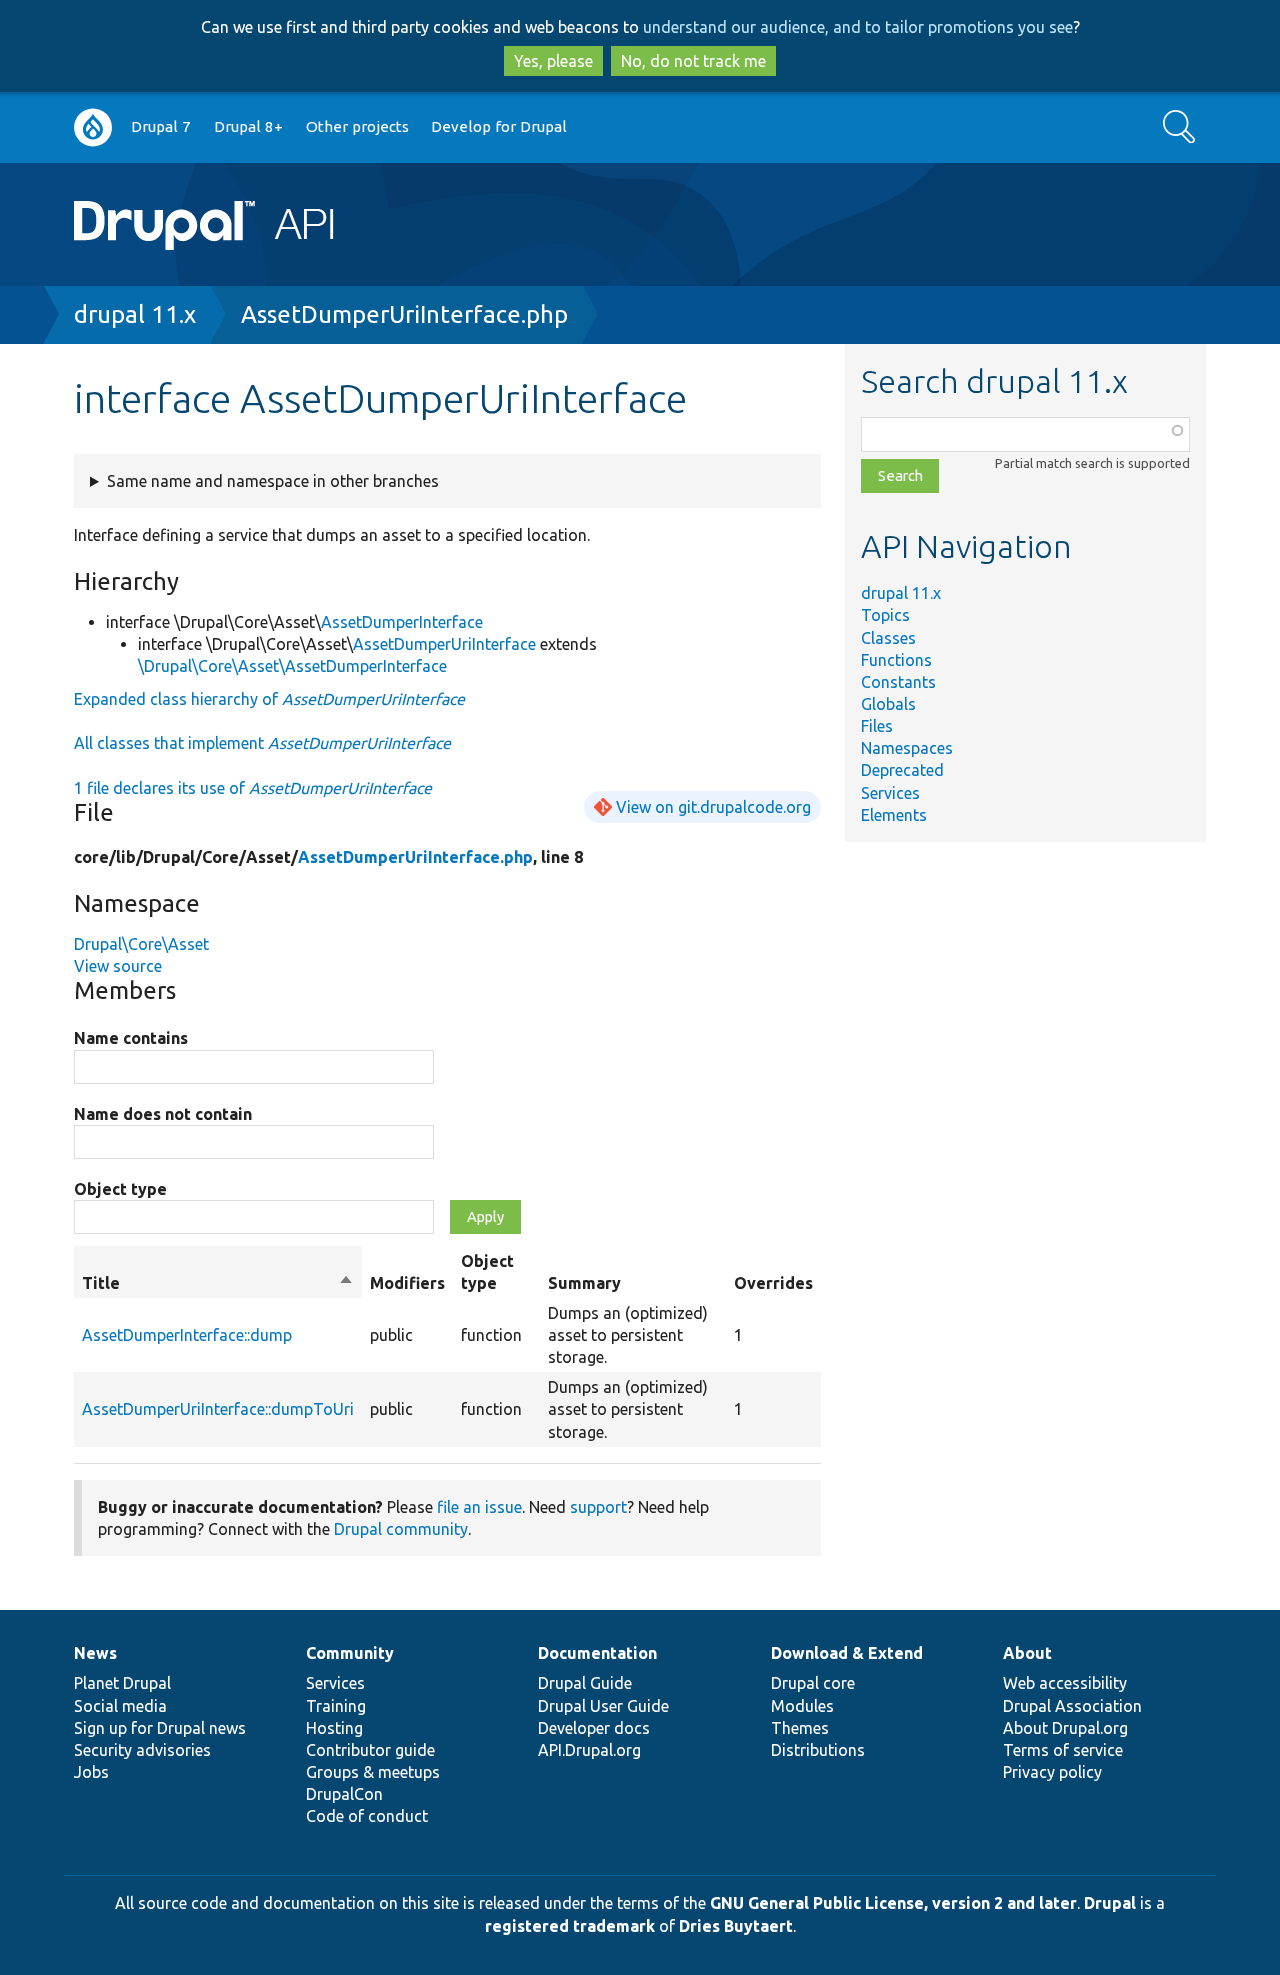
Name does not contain (163, 1114)
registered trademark (570, 1926)
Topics (885, 615)
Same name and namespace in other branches (273, 481)
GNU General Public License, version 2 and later (893, 1903)
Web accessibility (1065, 1683)
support (598, 1507)
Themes (800, 1728)
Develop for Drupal (499, 126)
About (1027, 1653)
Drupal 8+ (248, 126)
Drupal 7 (161, 126)
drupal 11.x (135, 314)
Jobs (91, 1772)
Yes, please (553, 61)
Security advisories (142, 1750)
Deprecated (902, 770)
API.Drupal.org (589, 1750)
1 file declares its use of (253, 788)
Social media (120, 1706)
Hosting (334, 1728)
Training (336, 1706)
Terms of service (1063, 1750)
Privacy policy (1052, 1772)
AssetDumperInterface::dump (187, 1335)
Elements (894, 815)
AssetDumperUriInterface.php (404, 314)
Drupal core (813, 1683)
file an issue (479, 1507)
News (95, 1653)
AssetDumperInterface (402, 622)
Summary (584, 1283)
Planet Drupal (122, 1683)
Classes (888, 638)
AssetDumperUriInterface (444, 644)
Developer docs (594, 1728)
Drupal (1110, 1903)
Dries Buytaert (736, 1926)
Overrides (773, 1283)
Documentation (597, 1653)
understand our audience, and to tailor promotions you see (858, 27)
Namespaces (907, 748)
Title (218, 1284)
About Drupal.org (1065, 1728)
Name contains (131, 1038)
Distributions (818, 1750)
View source (118, 966)
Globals (888, 704)
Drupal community (401, 1529)
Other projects (357, 126)
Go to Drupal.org (93, 127)
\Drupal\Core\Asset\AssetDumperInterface (292, 666)
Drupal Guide (585, 1683)
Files (877, 726)
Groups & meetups (373, 1772)
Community (350, 1653)
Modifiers (407, 1283)
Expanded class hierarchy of (269, 699)
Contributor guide (370, 1750)
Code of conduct (367, 1816)
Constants (898, 682)
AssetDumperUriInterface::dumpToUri (218, 1409)
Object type (120, 1189)
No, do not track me (693, 61)
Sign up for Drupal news (160, 1728)
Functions (896, 660)
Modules (802, 1706)
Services (890, 793)
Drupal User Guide (603, 1706)
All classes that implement (262, 743)
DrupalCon (344, 1794)
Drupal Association (1072, 1706)
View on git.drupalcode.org (713, 807)
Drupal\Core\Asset (141, 944)
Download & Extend (847, 1653)
